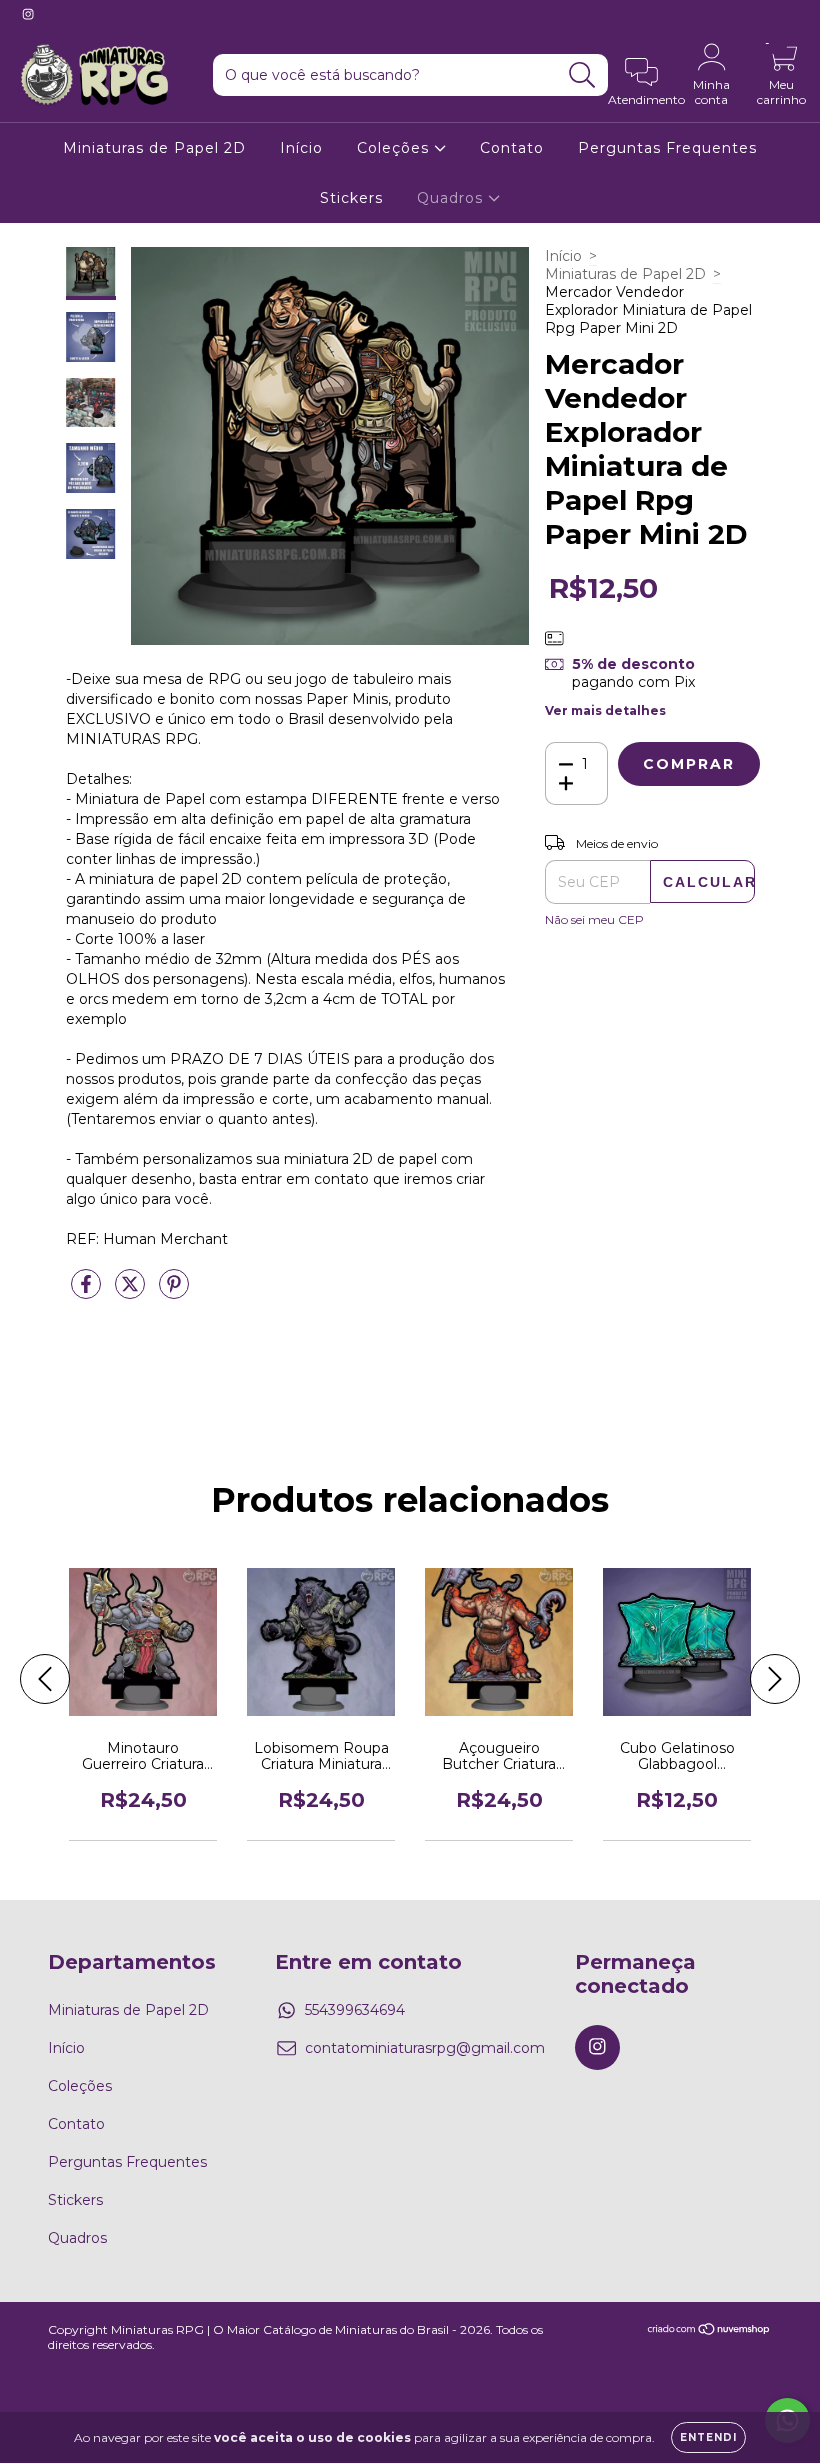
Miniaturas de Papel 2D (154, 148)
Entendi (708, 2437)
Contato (512, 148)
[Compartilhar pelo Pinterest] (174, 1292)
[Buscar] (582, 75)
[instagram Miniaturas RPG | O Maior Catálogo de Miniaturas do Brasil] (28, 14)
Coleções (395, 148)
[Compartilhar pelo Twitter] (132, 1292)
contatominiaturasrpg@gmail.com (425, 2048)
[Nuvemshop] (709, 2330)
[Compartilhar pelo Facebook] (88, 1292)
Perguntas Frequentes (667, 148)
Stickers (351, 198)
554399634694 (355, 2010)
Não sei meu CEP (594, 919)
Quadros (452, 198)
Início (301, 148)
